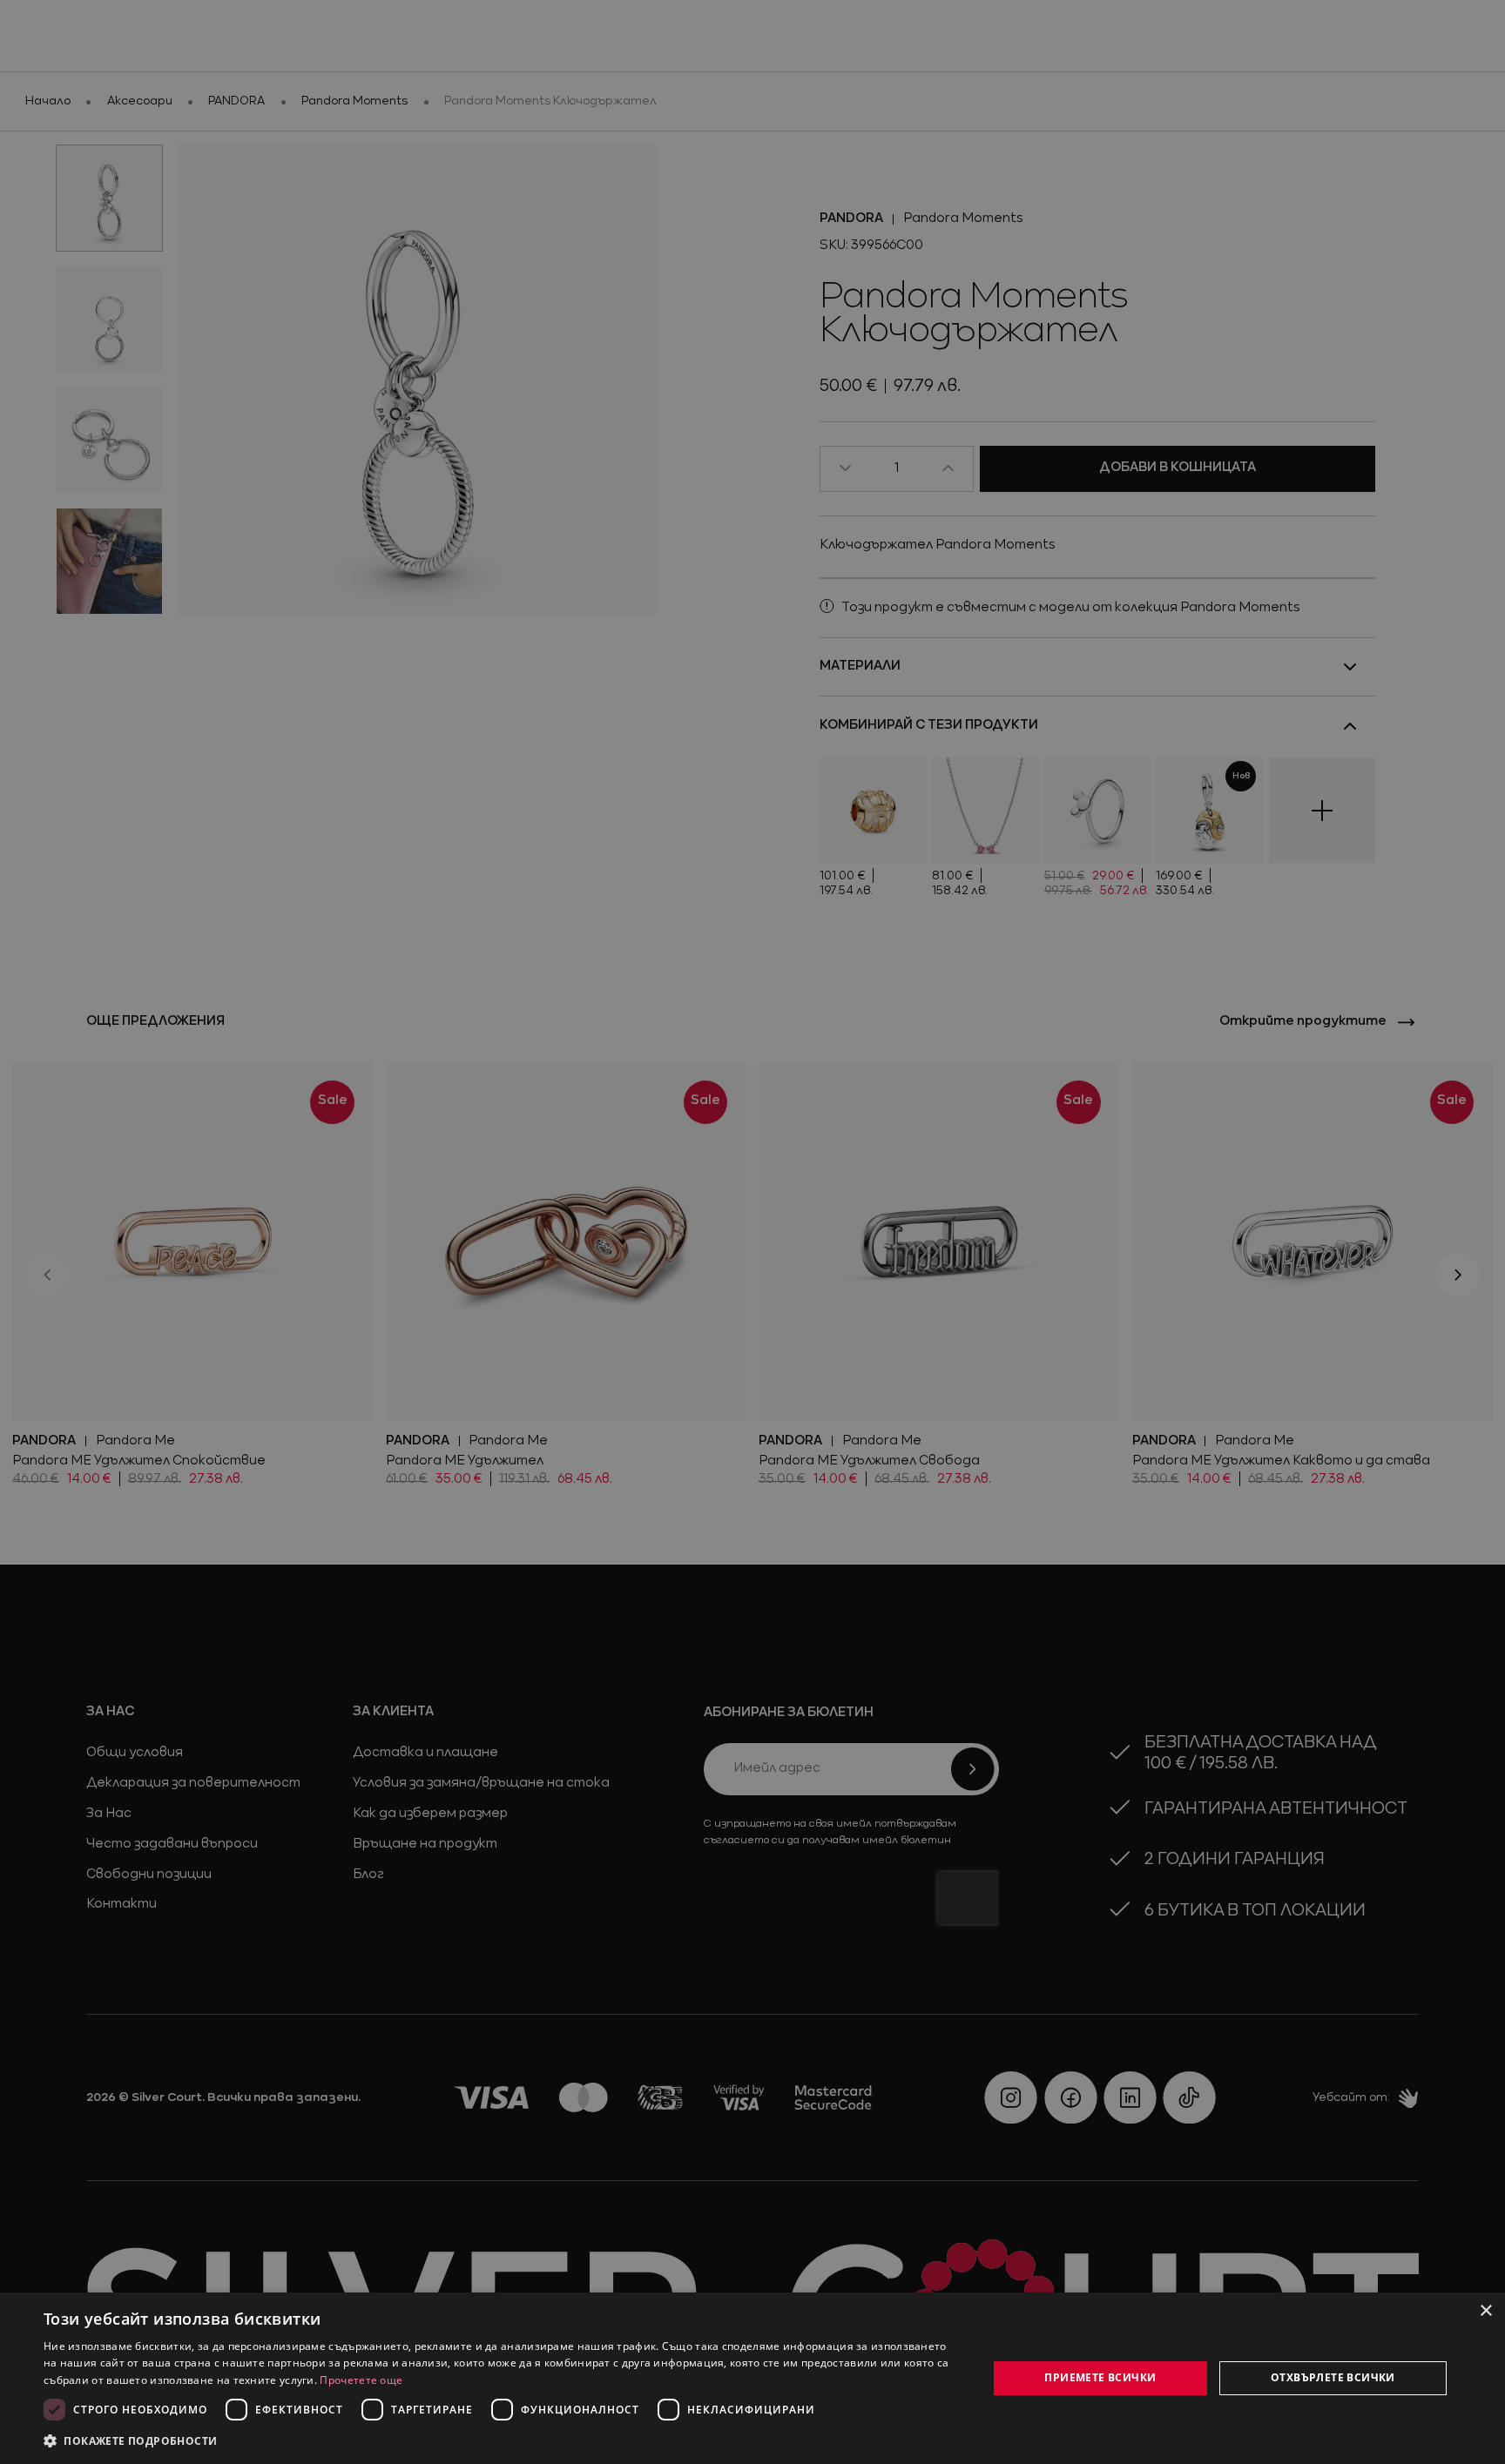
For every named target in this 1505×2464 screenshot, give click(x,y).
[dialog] (752, 2378)
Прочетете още (361, 2380)
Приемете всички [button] (1100, 2377)
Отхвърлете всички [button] (1333, 2377)
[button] (131, 2440)
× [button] (1485, 2311)
